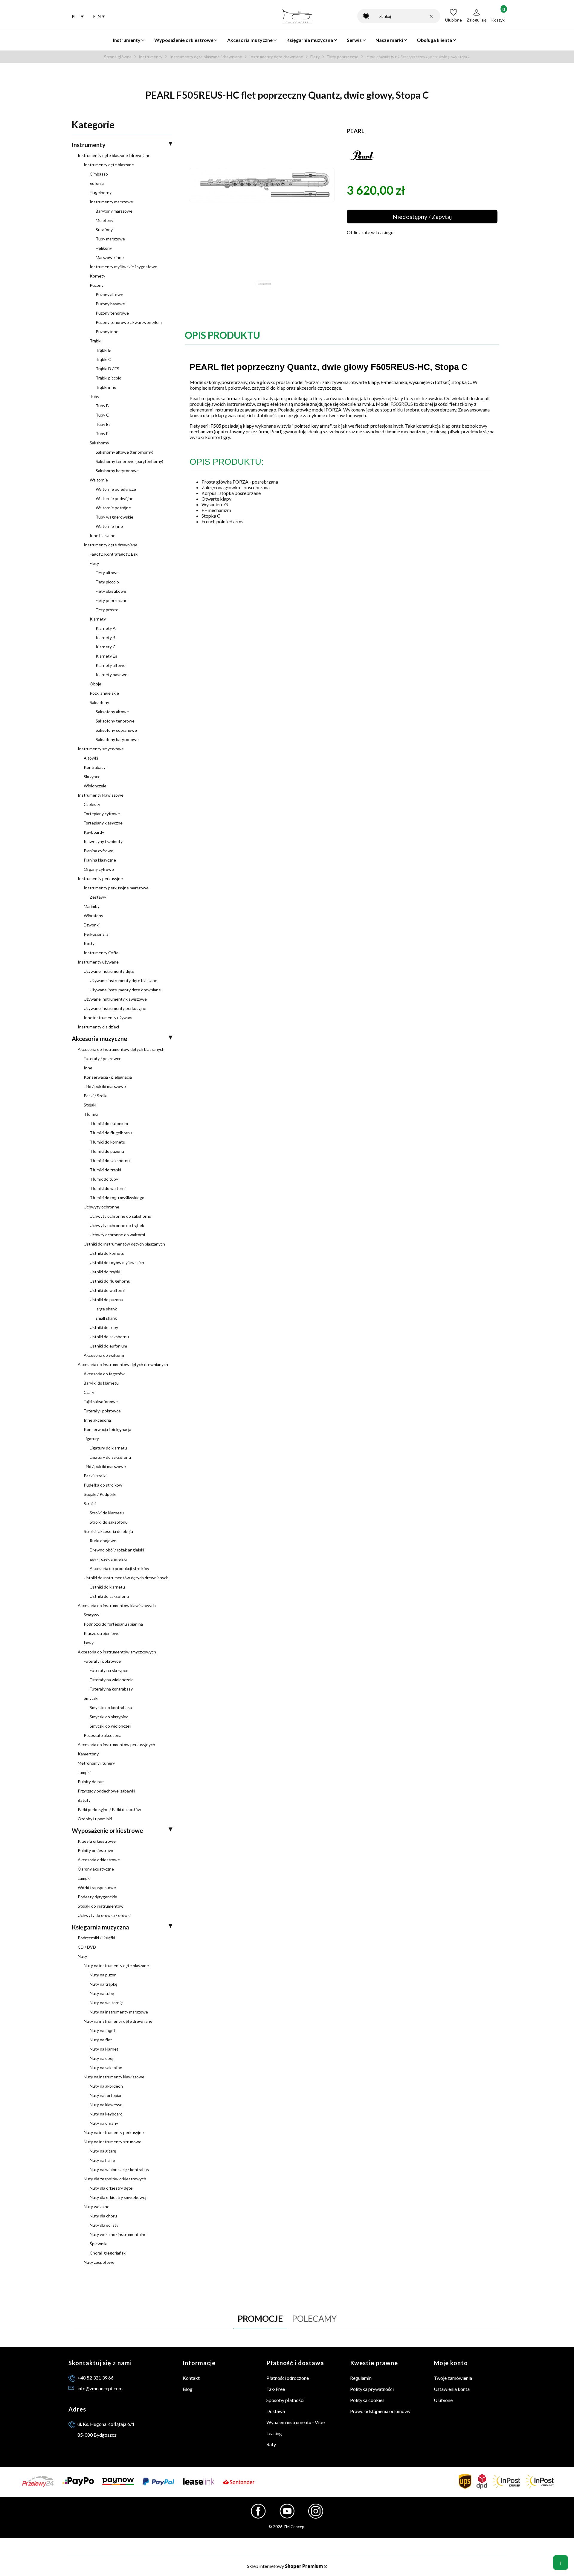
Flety (315, 57)
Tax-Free (276, 2389)
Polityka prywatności (372, 2389)
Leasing (274, 2433)
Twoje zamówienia (453, 2378)
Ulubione (443, 2400)
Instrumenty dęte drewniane (276, 57)
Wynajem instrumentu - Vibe (296, 2422)
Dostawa (276, 2411)
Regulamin (361, 2378)
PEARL (356, 131)
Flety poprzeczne (343, 57)
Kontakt (191, 2378)
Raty (271, 2444)
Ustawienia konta (452, 2389)
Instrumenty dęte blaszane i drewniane (206, 57)
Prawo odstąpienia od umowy (380, 2411)
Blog (188, 2389)
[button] (366, 16)
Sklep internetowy (285, 2566)
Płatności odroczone (288, 2378)
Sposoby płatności (285, 2400)
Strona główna (118, 57)
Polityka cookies (367, 2400)
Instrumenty (151, 57)
